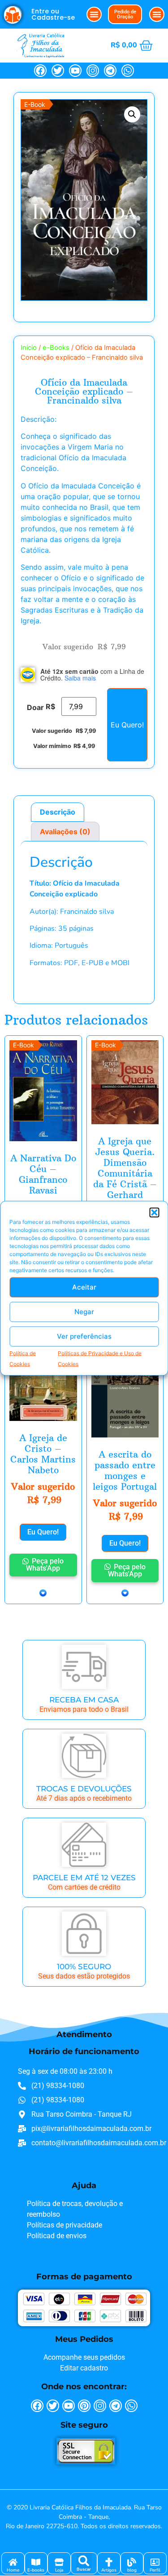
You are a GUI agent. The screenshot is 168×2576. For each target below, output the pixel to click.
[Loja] (59, 2562)
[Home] (13, 2562)
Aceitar (84, 1287)
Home (13, 2570)
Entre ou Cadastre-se (53, 14)
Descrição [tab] (58, 812)
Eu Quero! (127, 725)
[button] (154, 1212)
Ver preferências (84, 1336)
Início (29, 348)
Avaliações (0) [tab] (65, 832)
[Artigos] (109, 2562)
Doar (35, 707)
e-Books (56, 348)
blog (132, 2570)
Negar (84, 1312)
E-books (36, 2570)
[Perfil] (155, 2562)
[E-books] (36, 2562)
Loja (59, 2570)
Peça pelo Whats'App (45, 1565)
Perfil (155, 2570)
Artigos (109, 2570)
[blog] (132, 2562)
